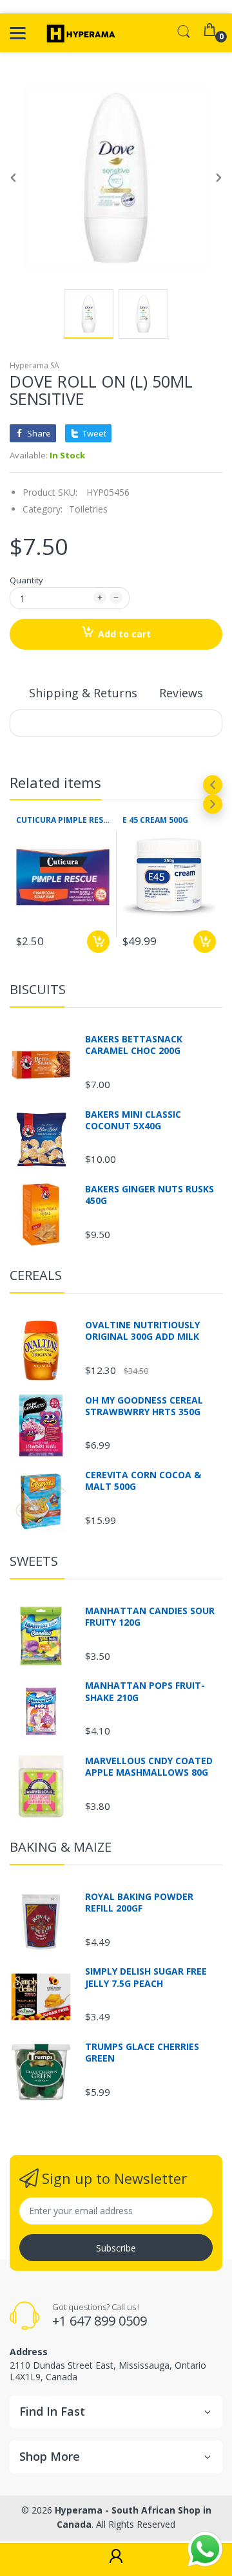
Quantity (26, 580)
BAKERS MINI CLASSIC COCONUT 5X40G (133, 1120)
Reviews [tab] (181, 693)
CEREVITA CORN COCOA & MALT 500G (143, 1481)
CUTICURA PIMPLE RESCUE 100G (63, 820)
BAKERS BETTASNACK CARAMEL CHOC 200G (134, 1045)
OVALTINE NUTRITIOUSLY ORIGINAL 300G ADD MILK (142, 1331)
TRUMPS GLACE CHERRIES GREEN (142, 2053)
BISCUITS (38, 989)
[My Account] (116, 2560)
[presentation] (213, 785)
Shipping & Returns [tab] (83, 693)
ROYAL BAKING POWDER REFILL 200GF (139, 1903)
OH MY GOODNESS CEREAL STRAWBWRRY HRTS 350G (144, 1406)
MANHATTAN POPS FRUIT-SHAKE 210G (145, 1691)
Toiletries (88, 509)
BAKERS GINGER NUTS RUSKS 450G (150, 1195)
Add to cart (124, 634)
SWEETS (34, 1561)
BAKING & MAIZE (61, 1847)
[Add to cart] (98, 942)
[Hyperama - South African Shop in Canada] (79, 33)
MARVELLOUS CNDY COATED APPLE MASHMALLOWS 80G (149, 1767)
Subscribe (116, 2248)
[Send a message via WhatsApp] (205, 2549)
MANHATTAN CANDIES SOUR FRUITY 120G (150, 1617)
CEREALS (36, 1275)
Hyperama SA (34, 365)
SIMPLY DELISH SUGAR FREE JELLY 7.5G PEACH (146, 1977)
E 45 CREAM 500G (155, 820)
